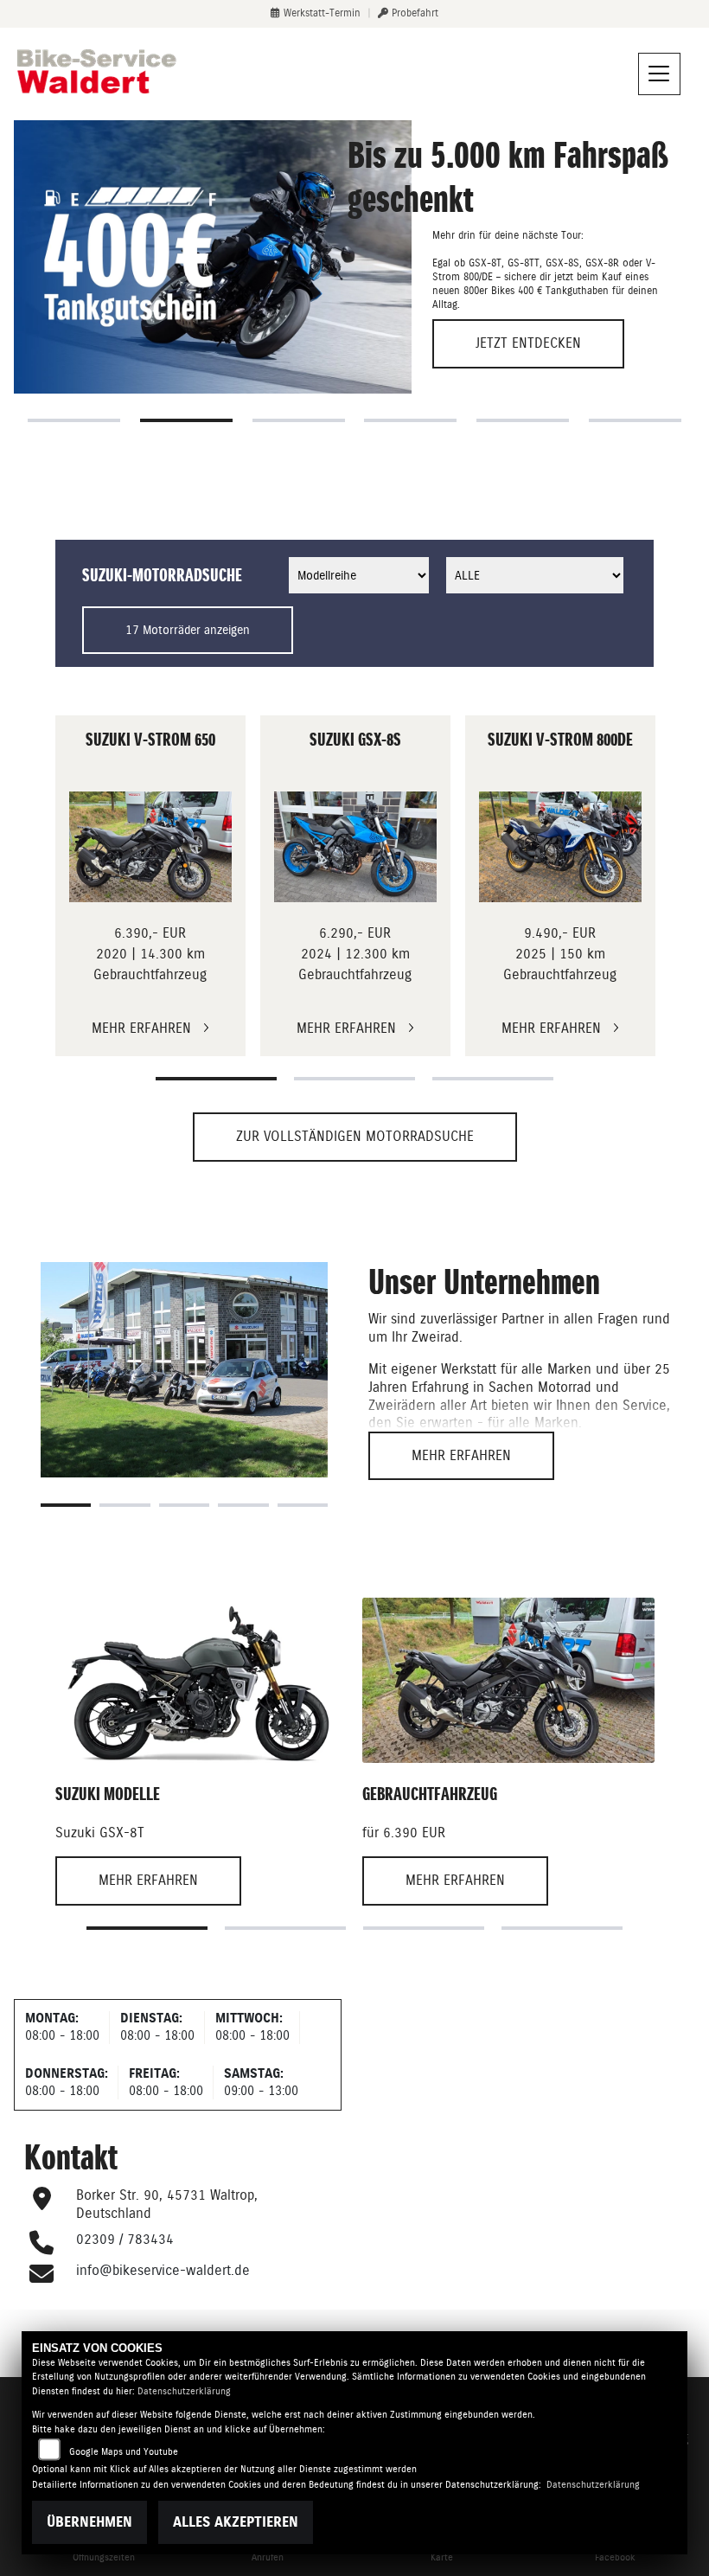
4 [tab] (410, 420)
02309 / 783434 (125, 2239)
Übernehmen (89, 2522)
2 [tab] (186, 420)
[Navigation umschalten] (660, 74)
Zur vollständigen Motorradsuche (355, 1136)
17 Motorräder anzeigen (188, 630)
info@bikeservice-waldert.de (163, 2270)
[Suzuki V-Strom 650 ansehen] (151, 847)
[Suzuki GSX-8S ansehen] (356, 847)
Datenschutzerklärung (184, 2391)
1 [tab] (74, 420)
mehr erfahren (461, 1455)
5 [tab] (523, 420)
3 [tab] (299, 420)
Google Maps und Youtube (124, 2452)
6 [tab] (635, 420)
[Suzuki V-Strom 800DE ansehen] (561, 847)
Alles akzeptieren (236, 2522)
